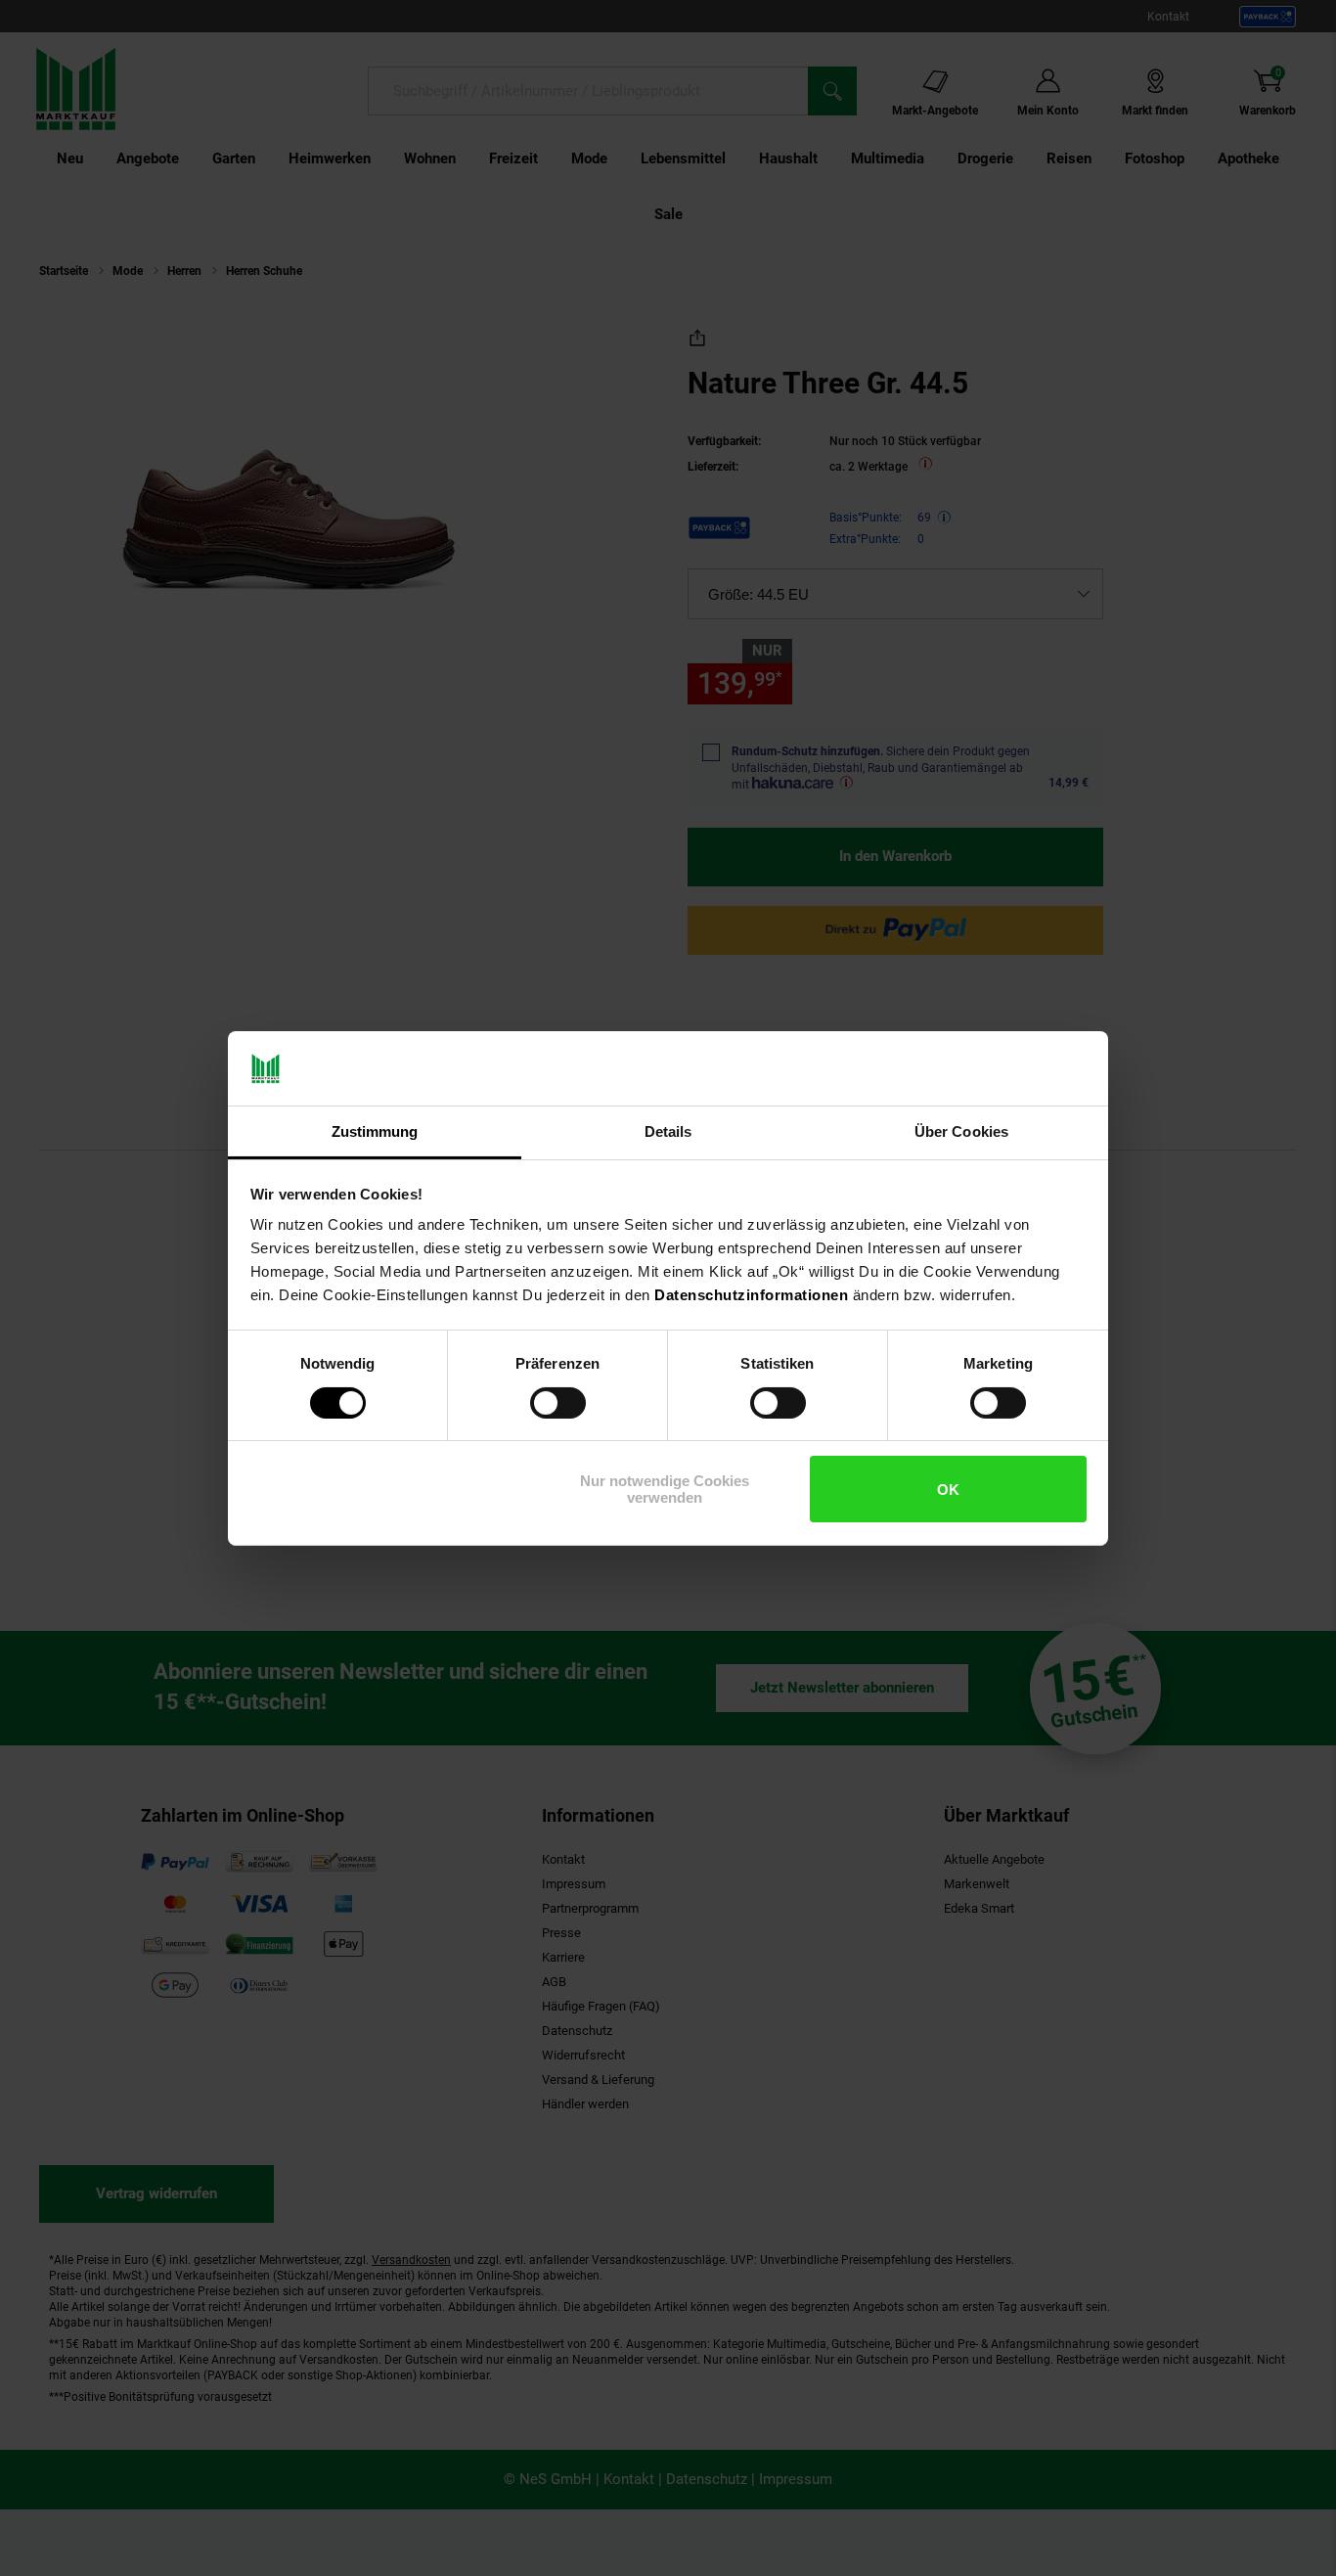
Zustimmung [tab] (375, 1131)
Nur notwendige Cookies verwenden (665, 1489)
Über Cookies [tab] (961, 1131)
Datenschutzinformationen (751, 1295)
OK (948, 1490)
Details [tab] (668, 1131)
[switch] (558, 1403)
